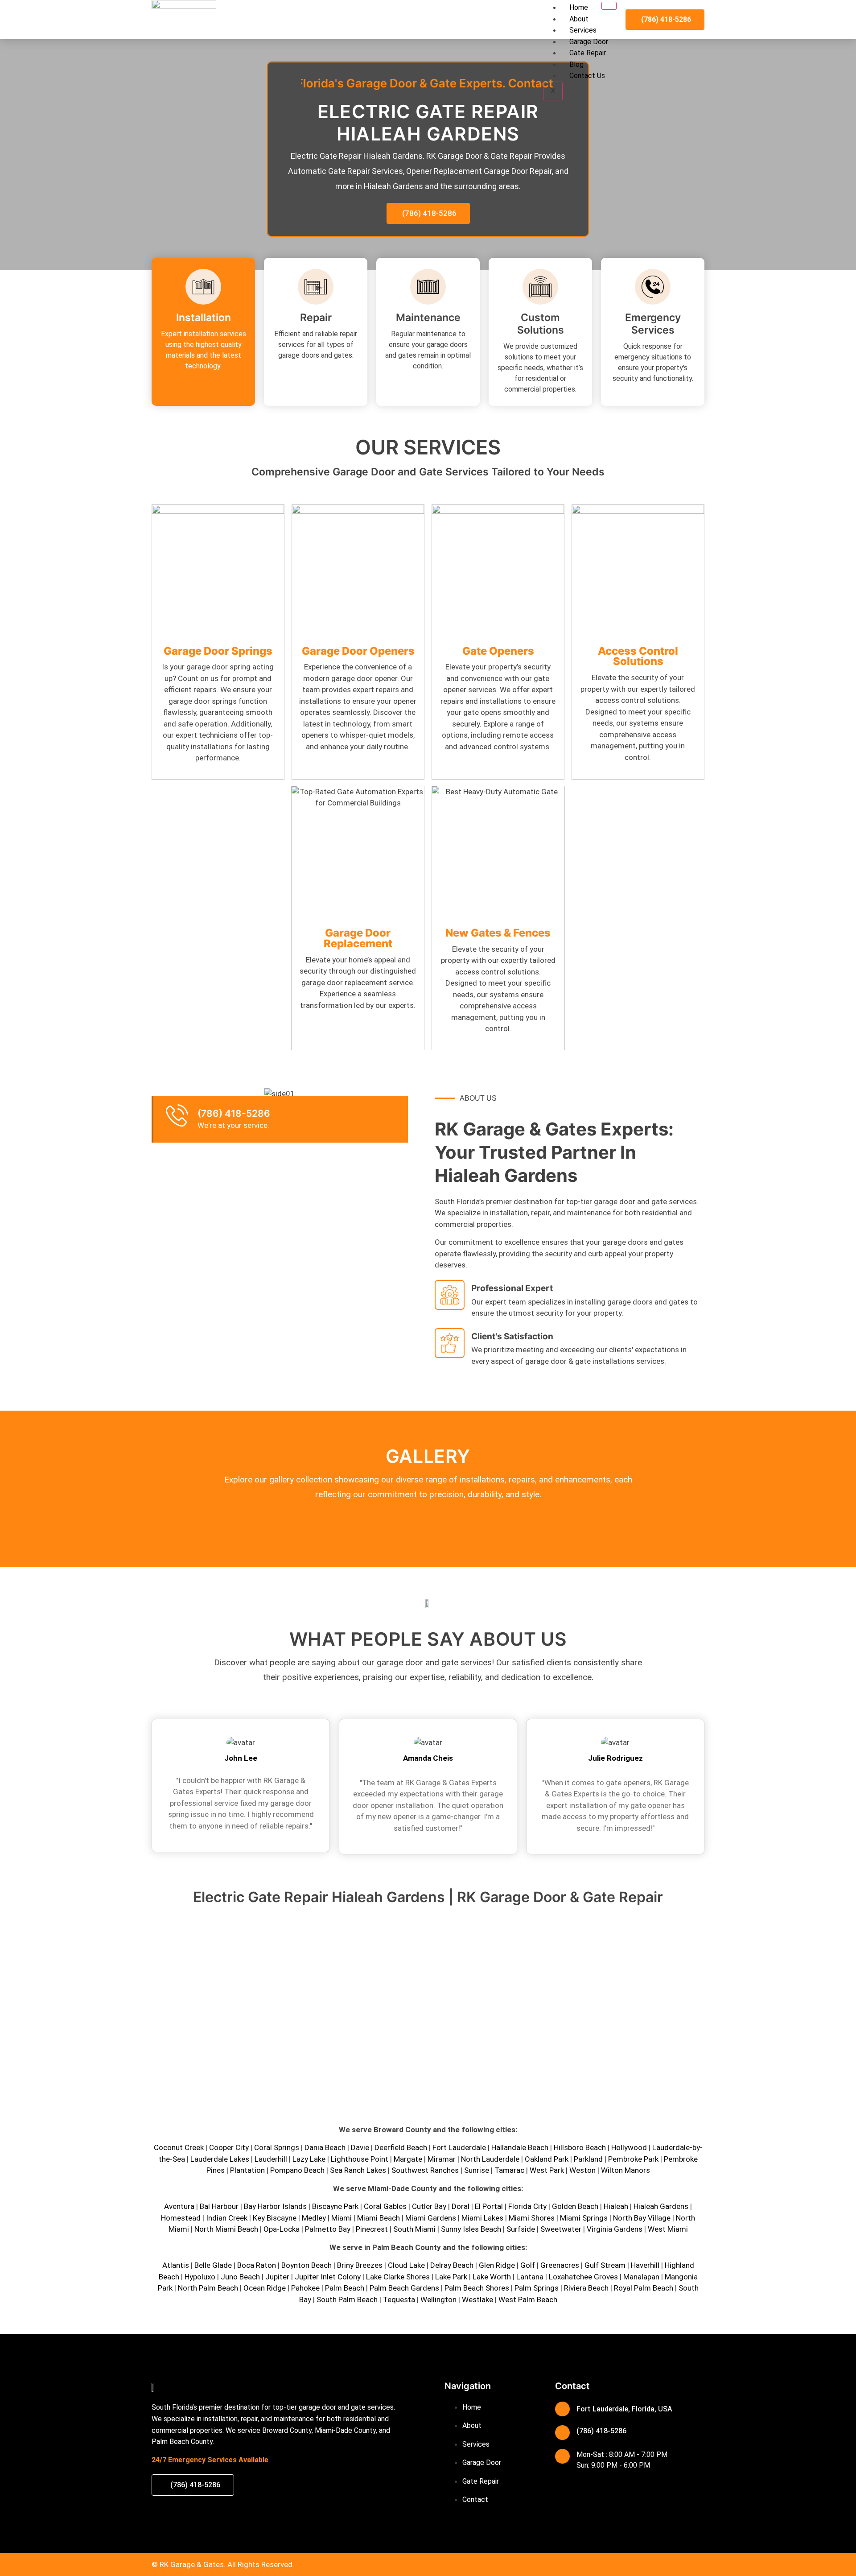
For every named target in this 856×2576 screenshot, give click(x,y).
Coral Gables (385, 2206)
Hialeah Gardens (661, 2206)
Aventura (179, 2206)
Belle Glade (213, 2265)
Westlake (477, 2299)
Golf (528, 2265)
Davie (360, 2147)
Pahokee (305, 2288)
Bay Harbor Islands (275, 2206)
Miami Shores (532, 2218)
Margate (408, 2159)
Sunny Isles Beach (471, 2229)
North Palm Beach (208, 2288)
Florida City (527, 2206)
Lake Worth (492, 2277)
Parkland (588, 2159)
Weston (582, 2170)
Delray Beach (452, 2265)
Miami (342, 2218)
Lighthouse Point (360, 2159)
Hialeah (616, 2206)
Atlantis (176, 2265)
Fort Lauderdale (459, 2147)
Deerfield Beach (401, 2147)
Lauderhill (271, 2159)
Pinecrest (372, 2229)
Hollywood (629, 2147)
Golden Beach (575, 2206)
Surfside (521, 2229)
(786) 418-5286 (234, 1113)
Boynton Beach (307, 2265)
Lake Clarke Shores (398, 2277)
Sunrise (477, 2170)
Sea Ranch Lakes (358, 2170)
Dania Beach (325, 2147)
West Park (547, 2170)
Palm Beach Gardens (404, 2288)
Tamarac (509, 2170)
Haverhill (645, 2265)
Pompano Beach (297, 2170)
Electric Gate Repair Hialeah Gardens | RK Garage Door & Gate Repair (428, 1897)
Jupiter (277, 2277)
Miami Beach (379, 2218)
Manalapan (641, 2277)
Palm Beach (345, 2288)
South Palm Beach (347, 2299)
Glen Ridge (497, 2265)
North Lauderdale (490, 2159)
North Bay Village (642, 2218)
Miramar (442, 2159)
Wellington (438, 2299)
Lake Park (451, 2277)
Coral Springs (277, 2147)
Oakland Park (547, 2159)
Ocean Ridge (265, 2288)
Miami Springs (584, 2218)
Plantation (247, 2170)
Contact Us (587, 76)
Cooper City (229, 2147)
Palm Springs (537, 2288)
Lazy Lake (309, 2159)
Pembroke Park (633, 2159)
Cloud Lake (406, 2265)
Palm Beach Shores (477, 2288)
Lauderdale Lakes (220, 2159)
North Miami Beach (226, 2229)
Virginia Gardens (615, 2229)
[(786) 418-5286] (177, 1115)
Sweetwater (561, 2229)
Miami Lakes (482, 2218)
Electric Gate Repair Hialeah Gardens (428, 122)
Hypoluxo (200, 2277)
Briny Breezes (360, 2265)
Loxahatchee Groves (583, 2277)
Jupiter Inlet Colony (328, 2277)
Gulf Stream (605, 2265)
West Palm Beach (528, 2299)
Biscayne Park (335, 2206)
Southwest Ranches (425, 2170)
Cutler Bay (429, 2206)
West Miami (668, 2229)
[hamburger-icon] (609, 6)
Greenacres (560, 2265)
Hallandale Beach (520, 2147)
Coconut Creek (179, 2147)
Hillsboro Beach (580, 2147)
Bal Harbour (219, 2206)
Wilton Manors (626, 2170)
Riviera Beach (586, 2288)
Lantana (530, 2277)
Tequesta (399, 2299)
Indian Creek (227, 2218)
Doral (461, 2206)
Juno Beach (240, 2277)
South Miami (414, 2229)
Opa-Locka (282, 2229)
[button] (160, 1092)
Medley (314, 2218)
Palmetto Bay (328, 2229)
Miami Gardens (431, 2218)
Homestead (181, 2218)
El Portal (489, 2206)
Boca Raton (257, 2265)
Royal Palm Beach (644, 2288)
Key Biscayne (275, 2218)
